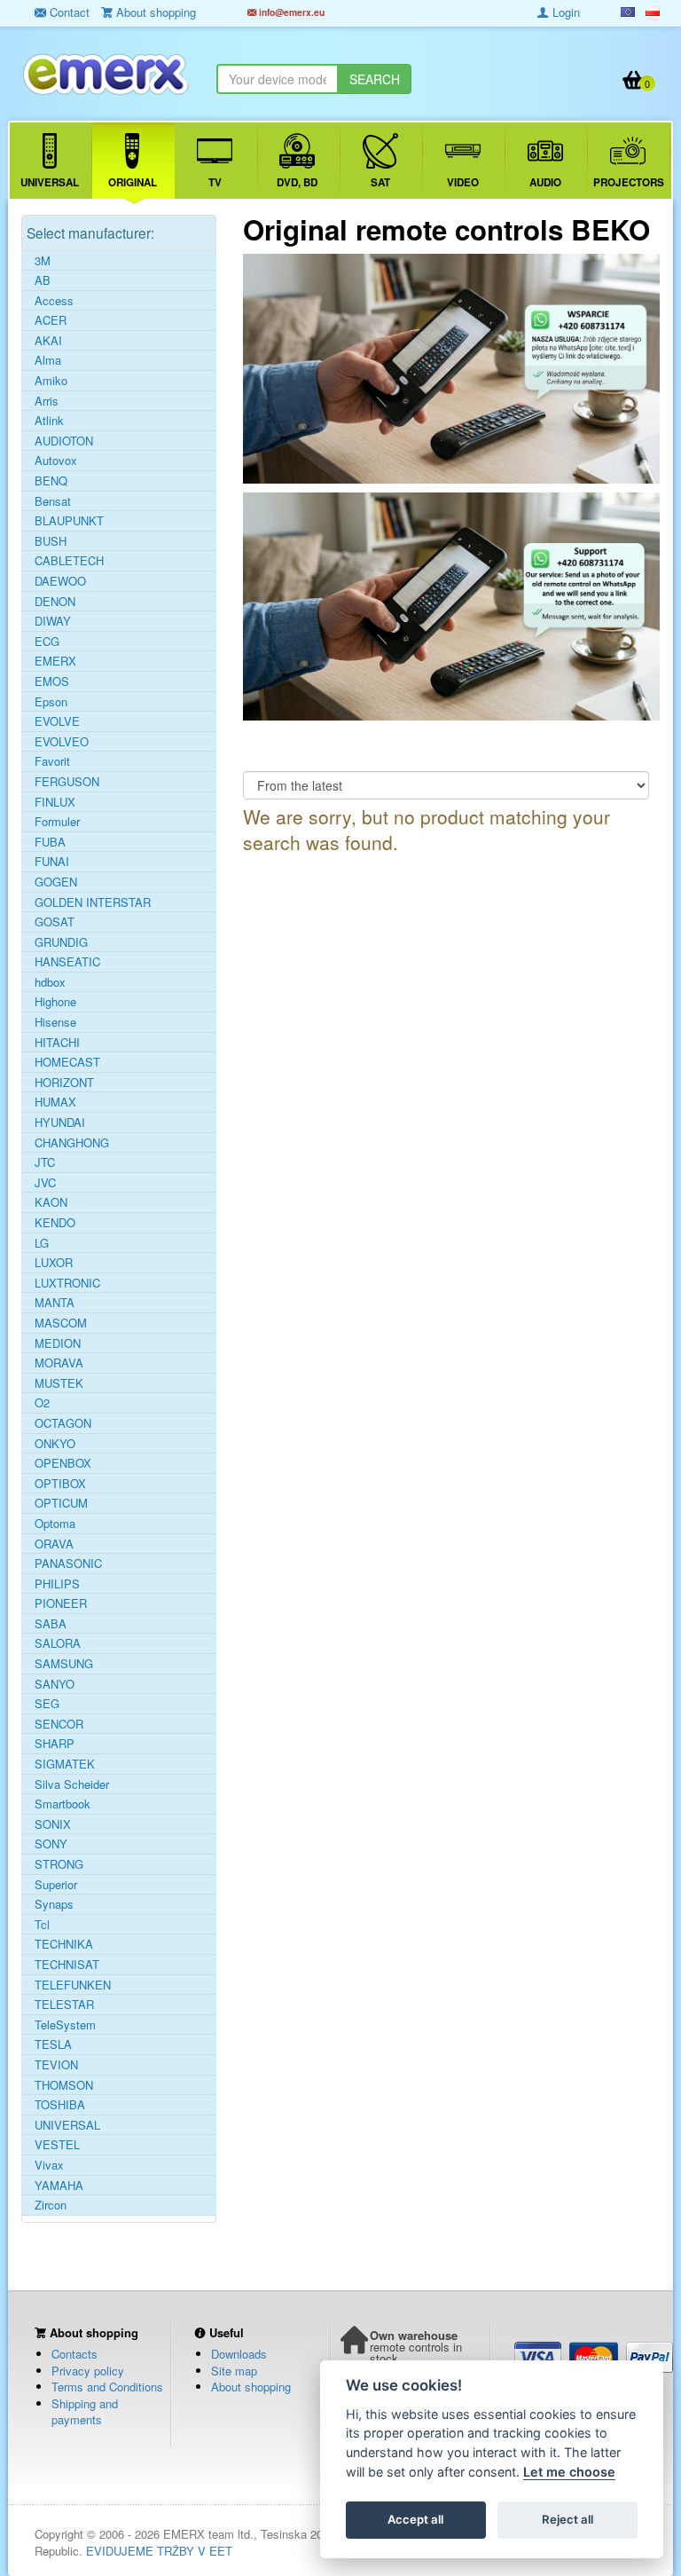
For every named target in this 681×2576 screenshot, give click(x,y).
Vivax (49, 2165)
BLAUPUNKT (69, 521)
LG (42, 1243)
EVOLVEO (62, 742)
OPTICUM (61, 1503)
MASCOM (61, 1323)
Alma (48, 360)
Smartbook (63, 1804)
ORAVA (54, 1544)
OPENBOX (63, 1463)
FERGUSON (67, 782)
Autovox (56, 461)
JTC (45, 1162)
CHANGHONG (72, 1143)
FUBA (50, 842)
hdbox (50, 982)
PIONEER (61, 1603)
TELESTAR (64, 2005)
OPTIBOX (60, 1484)
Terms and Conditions (107, 2387)
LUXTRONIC (67, 1283)
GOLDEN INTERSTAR (93, 902)
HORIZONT (64, 1083)
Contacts (74, 2354)
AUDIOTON (64, 441)
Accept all (415, 2519)
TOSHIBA (60, 2105)
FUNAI (52, 862)
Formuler (57, 822)
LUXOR (54, 1263)
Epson (51, 702)
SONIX (53, 1824)
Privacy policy (88, 2371)
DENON (55, 602)
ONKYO (55, 1444)
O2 (42, 1403)
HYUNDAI (60, 1123)
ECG (47, 642)
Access (54, 301)
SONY (51, 1844)
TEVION (56, 2065)
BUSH (51, 541)
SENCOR (59, 1724)
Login (564, 12)
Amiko (51, 381)
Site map (234, 2371)
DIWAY (53, 621)
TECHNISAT (67, 1965)
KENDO (55, 1223)
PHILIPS (57, 1584)
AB (43, 280)
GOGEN (56, 882)
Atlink (49, 421)
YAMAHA (59, 2186)
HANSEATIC (67, 962)
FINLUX (55, 802)
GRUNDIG (61, 942)
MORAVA (59, 1363)
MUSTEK (59, 1383)
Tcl (42, 1925)
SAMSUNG (64, 1664)
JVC (45, 1183)
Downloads (239, 2354)
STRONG (59, 1864)
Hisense (55, 1022)
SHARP (55, 1744)
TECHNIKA (64, 1944)
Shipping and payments (85, 2412)
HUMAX (55, 1102)
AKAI (48, 341)
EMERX (55, 661)
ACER (51, 320)
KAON (51, 1202)
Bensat (53, 501)
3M (43, 261)
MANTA (55, 1303)
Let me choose (569, 2472)
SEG (47, 1704)
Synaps (54, 1904)
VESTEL (57, 2145)
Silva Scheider (72, 1784)
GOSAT (55, 922)
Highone (55, 1002)
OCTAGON (63, 1423)
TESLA (53, 2044)
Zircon (51, 2205)
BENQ (51, 481)
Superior (56, 1885)
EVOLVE (57, 721)
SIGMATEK (65, 1764)
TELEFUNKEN (73, 1985)
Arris (47, 401)
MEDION (58, 1343)
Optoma (55, 1524)
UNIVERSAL (67, 2125)
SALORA (58, 1643)
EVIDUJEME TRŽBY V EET (159, 2551)
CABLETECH (69, 561)
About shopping (251, 2387)
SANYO (55, 1684)
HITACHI (57, 1043)
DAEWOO (60, 581)
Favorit (52, 761)
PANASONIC (68, 1564)
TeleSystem (65, 2025)
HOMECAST (67, 1062)
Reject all (567, 2519)
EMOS (52, 681)
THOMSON (64, 2085)
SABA (51, 1624)
